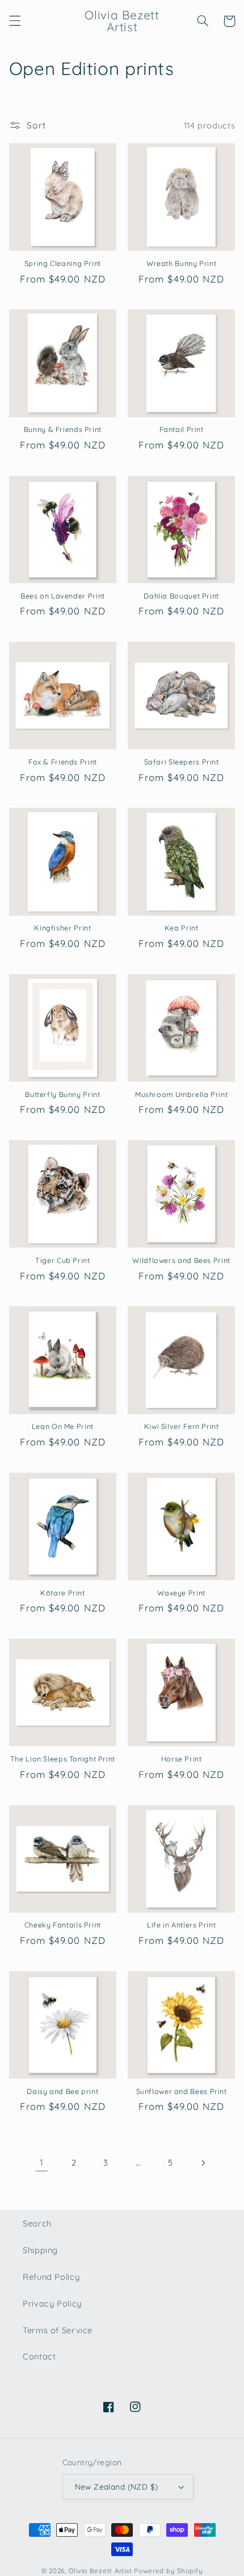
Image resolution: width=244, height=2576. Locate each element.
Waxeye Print (181, 1593)
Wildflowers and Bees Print (181, 1260)
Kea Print (182, 928)
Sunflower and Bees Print (182, 2091)
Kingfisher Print (62, 928)
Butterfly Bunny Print (62, 1094)
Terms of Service (58, 2330)
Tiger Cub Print (62, 1260)
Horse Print (182, 1759)
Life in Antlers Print (181, 1925)
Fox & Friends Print (63, 762)
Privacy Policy (52, 2303)
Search (37, 2223)
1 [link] (42, 2162)
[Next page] (203, 2163)
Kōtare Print (63, 1593)
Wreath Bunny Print (181, 263)
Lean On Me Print (63, 1426)
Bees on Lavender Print (63, 596)
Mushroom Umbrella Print (182, 1094)
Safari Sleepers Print (182, 762)
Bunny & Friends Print (63, 429)
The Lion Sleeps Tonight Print (63, 1759)
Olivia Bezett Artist (100, 2571)
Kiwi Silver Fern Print (182, 1426)
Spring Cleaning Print (63, 263)
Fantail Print (182, 429)
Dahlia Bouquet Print (181, 596)
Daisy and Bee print (62, 2091)
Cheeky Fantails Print (63, 1925)
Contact (39, 2356)
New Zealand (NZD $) (117, 2486)
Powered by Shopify (168, 2571)
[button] (15, 21)
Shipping (40, 2250)
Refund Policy (51, 2277)
